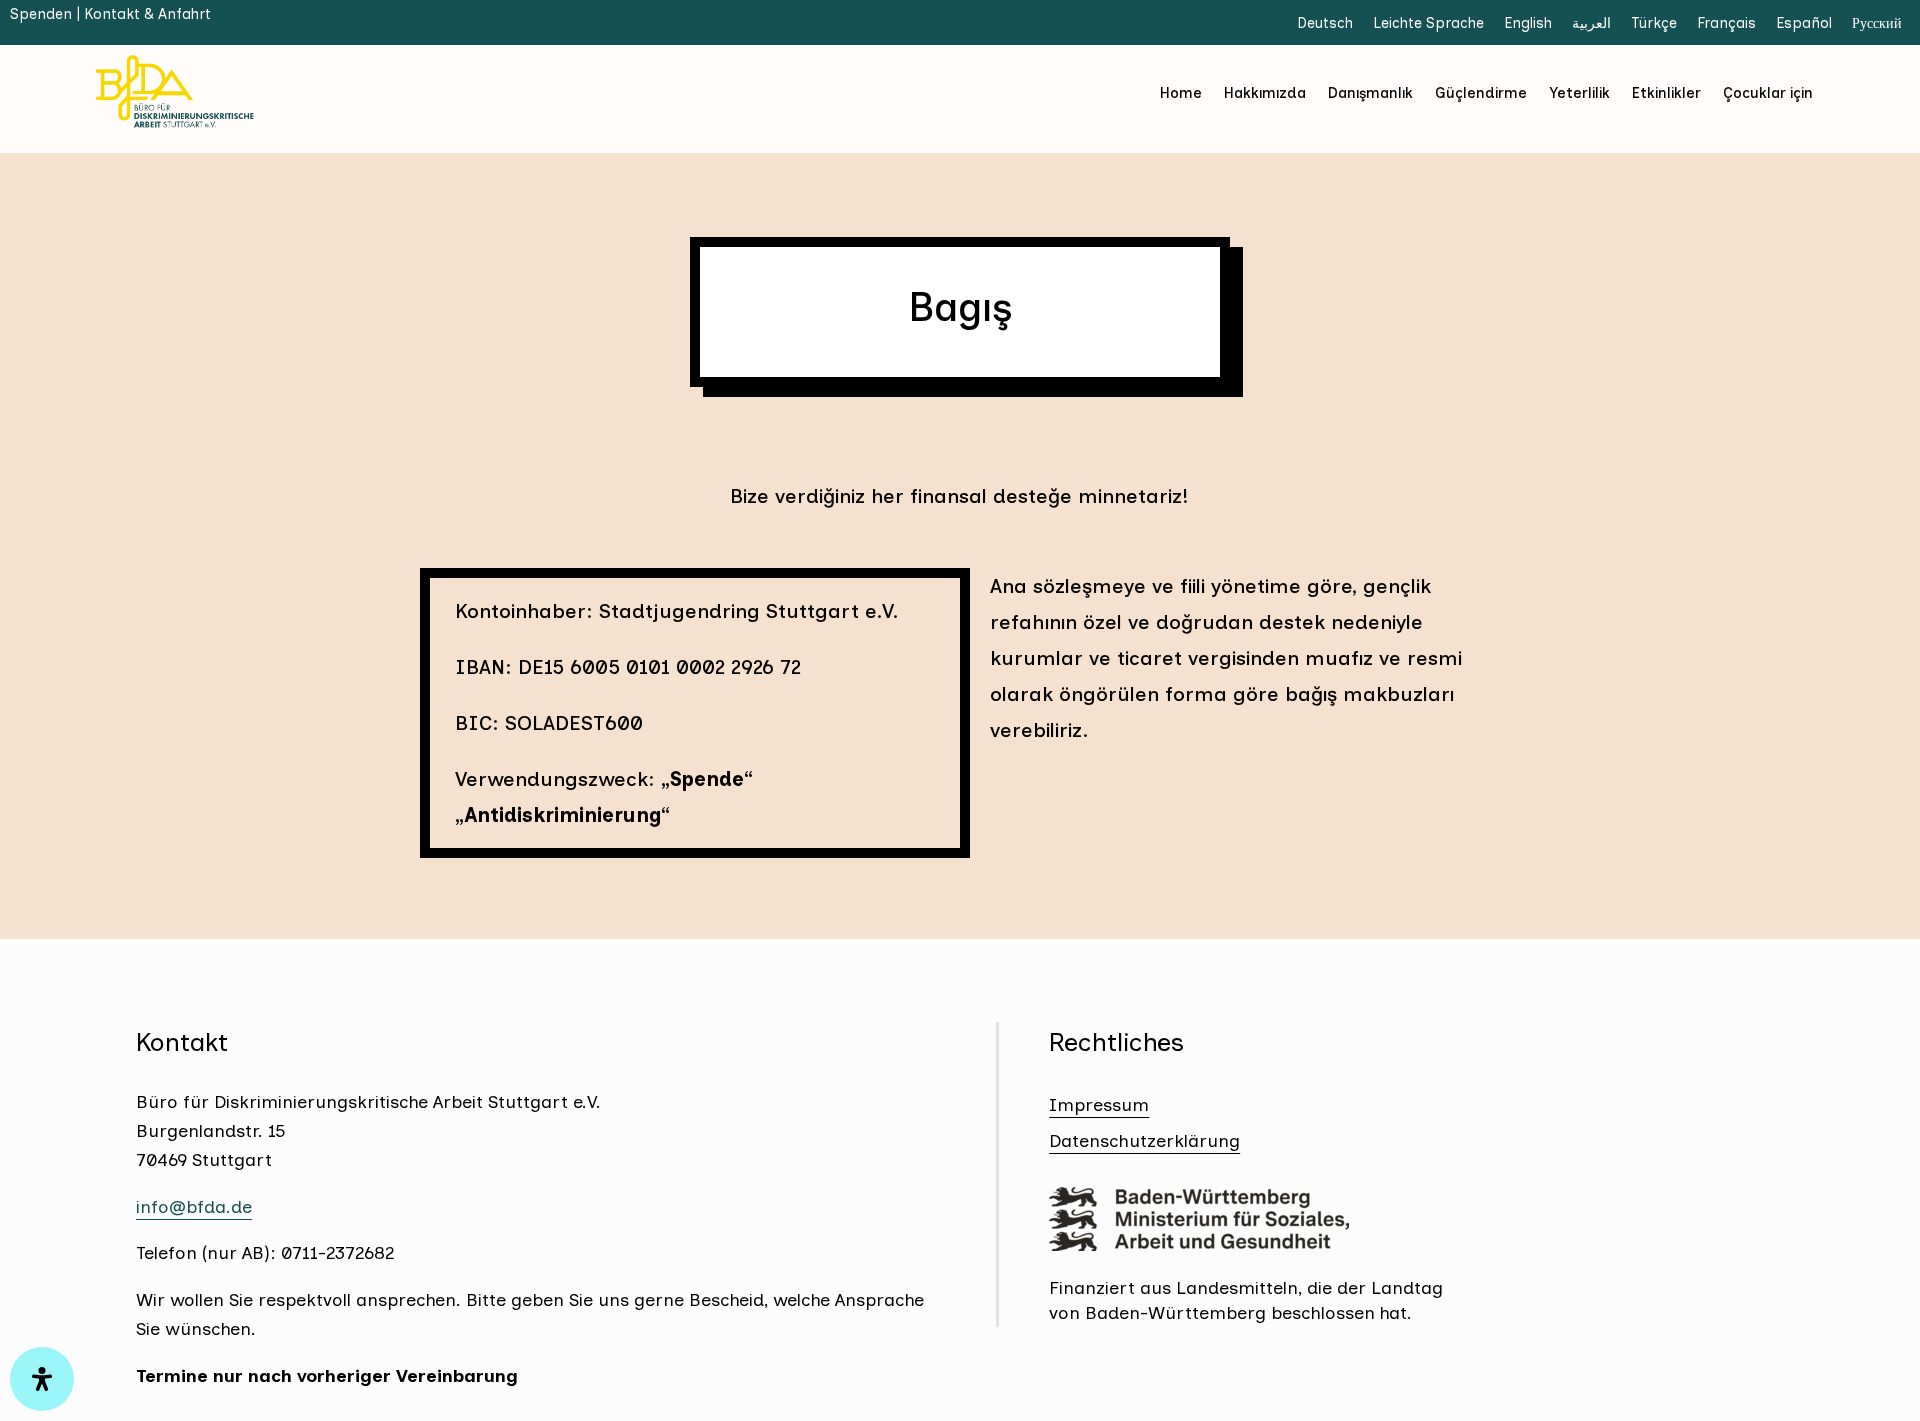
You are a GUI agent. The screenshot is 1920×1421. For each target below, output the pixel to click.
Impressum (1099, 1105)
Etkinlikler (1666, 93)
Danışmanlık (1370, 93)
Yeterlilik (1579, 93)
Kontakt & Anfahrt (147, 14)
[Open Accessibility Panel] (42, 1379)
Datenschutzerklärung (1144, 1141)
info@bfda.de (194, 1207)
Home (1181, 93)
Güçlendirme (1481, 93)
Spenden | (47, 14)
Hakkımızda (1265, 93)
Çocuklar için (1768, 93)
